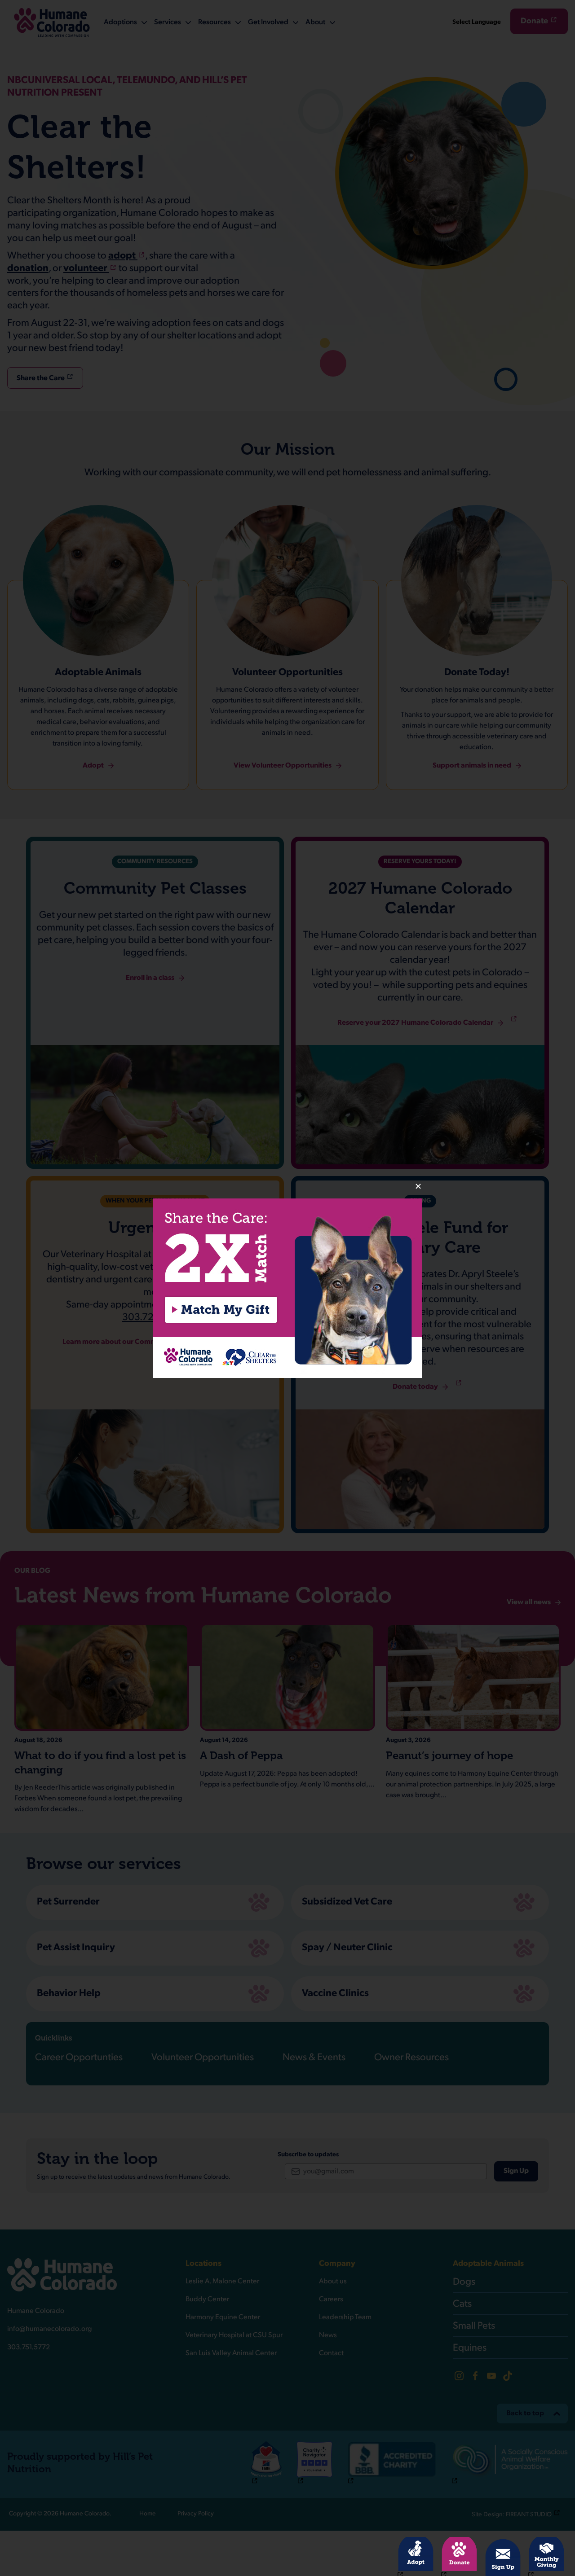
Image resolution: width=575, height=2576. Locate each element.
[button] (287, 1288)
